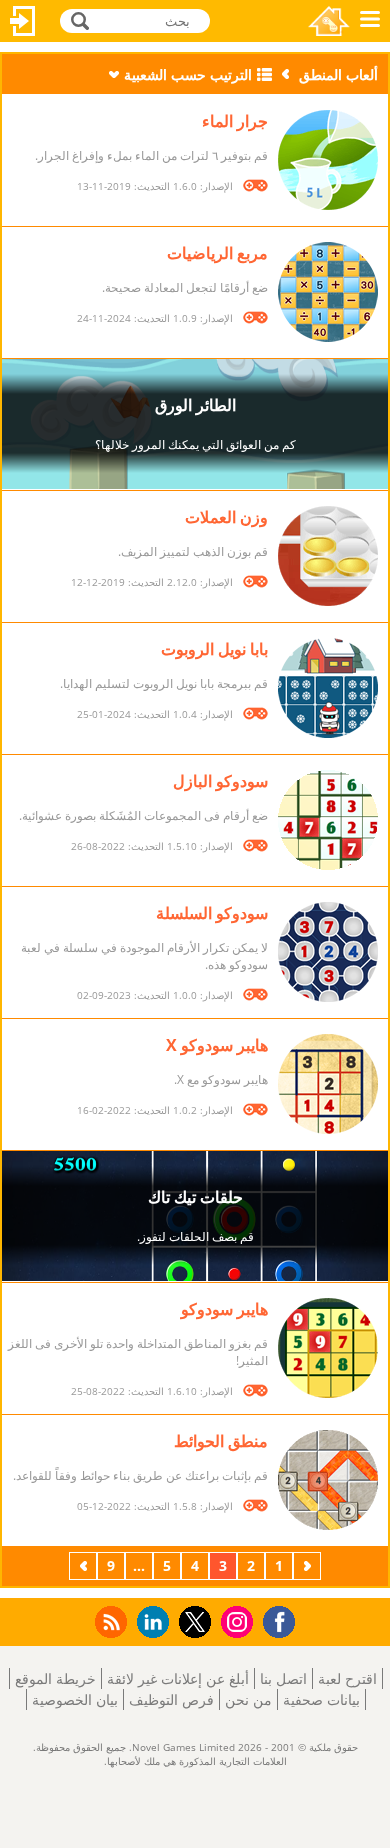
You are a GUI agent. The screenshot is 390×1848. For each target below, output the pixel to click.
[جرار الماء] (328, 160)
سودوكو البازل (220, 781)
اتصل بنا (283, 1678)
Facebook (274, 1619)
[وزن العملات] (328, 556)
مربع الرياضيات (217, 253)
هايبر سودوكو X (217, 1045)
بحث (77, 19)
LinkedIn (149, 1622)
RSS (109, 1621)
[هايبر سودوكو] (328, 1348)
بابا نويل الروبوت (214, 649)
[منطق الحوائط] (328, 1480)
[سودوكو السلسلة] (328, 952)
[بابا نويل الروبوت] (328, 688)
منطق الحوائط (221, 1441)
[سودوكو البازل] (328, 820)
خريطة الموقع (55, 1678)
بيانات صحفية (321, 1699)
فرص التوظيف (171, 1699)
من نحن (248, 1699)
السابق (305, 1565)
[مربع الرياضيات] (328, 292)
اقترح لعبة (347, 1678)
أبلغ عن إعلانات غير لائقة (178, 1678)
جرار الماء (235, 121)
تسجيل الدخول (23, 21)
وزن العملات (226, 517)
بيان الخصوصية (75, 1699)
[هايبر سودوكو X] (328, 1084)
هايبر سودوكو (224, 1309)
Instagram (234, 1620)
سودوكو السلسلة (212, 913)
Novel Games (329, 21)
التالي (81, 1565)
